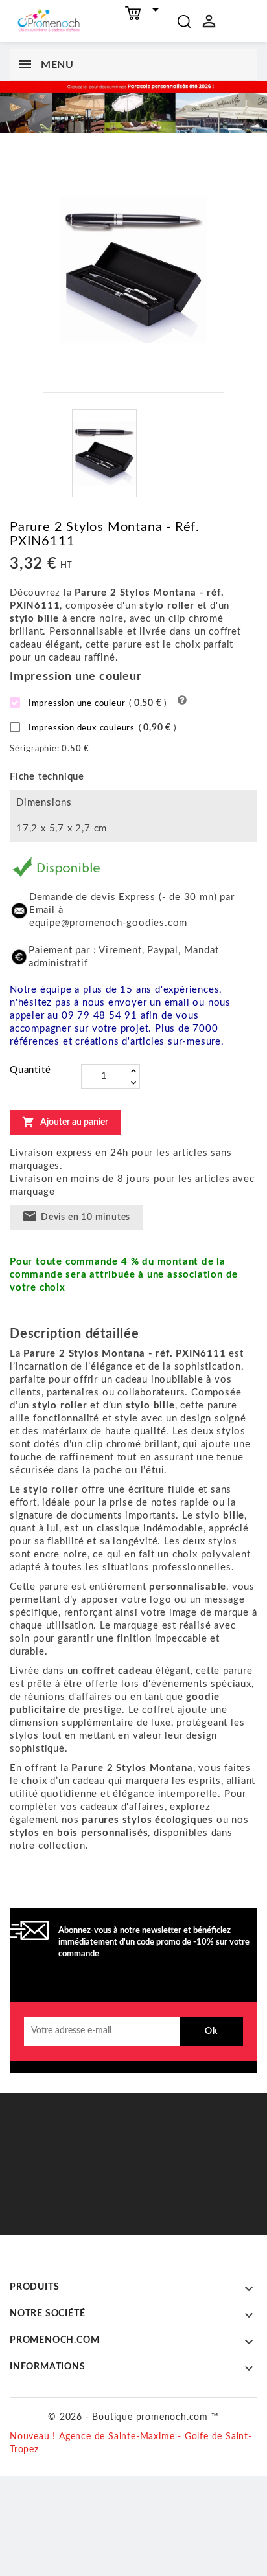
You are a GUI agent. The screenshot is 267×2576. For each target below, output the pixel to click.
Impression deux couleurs (101, 728)
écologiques (184, 1820)
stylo (209, 1516)
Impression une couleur (96, 703)
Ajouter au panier (65, 1122)
